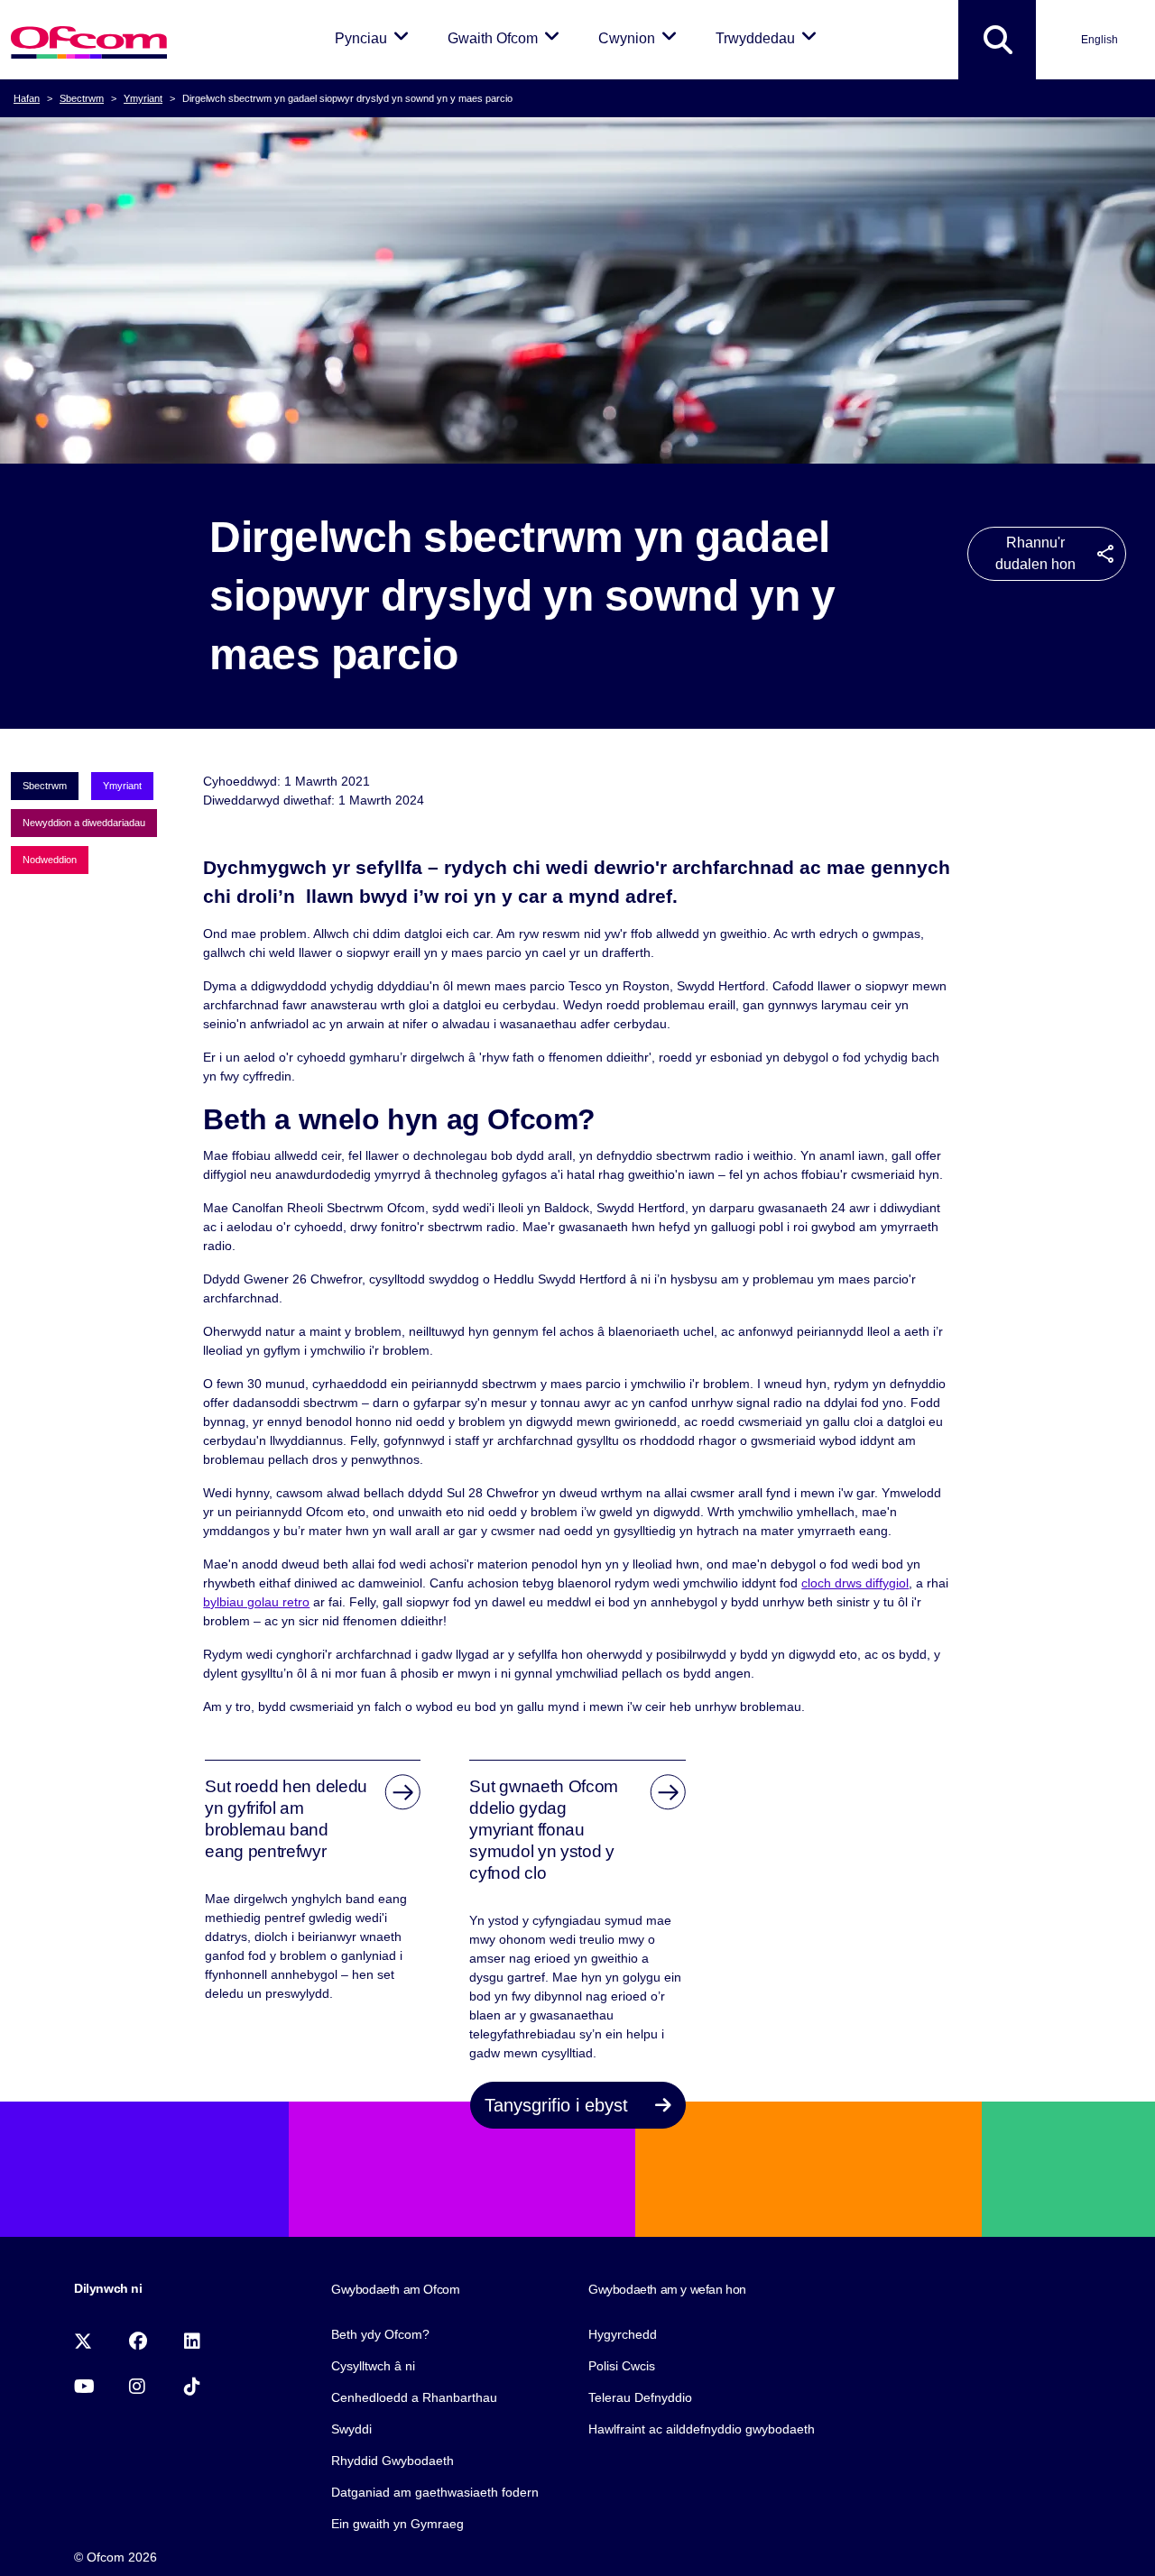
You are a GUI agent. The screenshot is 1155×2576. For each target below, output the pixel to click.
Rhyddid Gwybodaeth (393, 2461)
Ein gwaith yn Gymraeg (397, 2524)
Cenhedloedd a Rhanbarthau (414, 2397)
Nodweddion (50, 860)
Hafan (27, 98)
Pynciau (375, 38)
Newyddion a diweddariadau (84, 823)
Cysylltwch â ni (373, 2366)
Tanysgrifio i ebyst (559, 2105)
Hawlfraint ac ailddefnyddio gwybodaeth (702, 2429)
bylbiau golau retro (256, 1602)
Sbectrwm (82, 98)
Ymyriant (143, 98)
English (1100, 40)
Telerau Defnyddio (640, 2397)
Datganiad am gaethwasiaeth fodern (435, 2492)
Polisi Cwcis (622, 2366)
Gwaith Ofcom (507, 38)
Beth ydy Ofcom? (380, 2334)
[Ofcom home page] (89, 40)
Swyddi (351, 2429)
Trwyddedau (769, 38)
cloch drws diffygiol (855, 1583)
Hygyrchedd (623, 2334)
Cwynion (641, 38)
